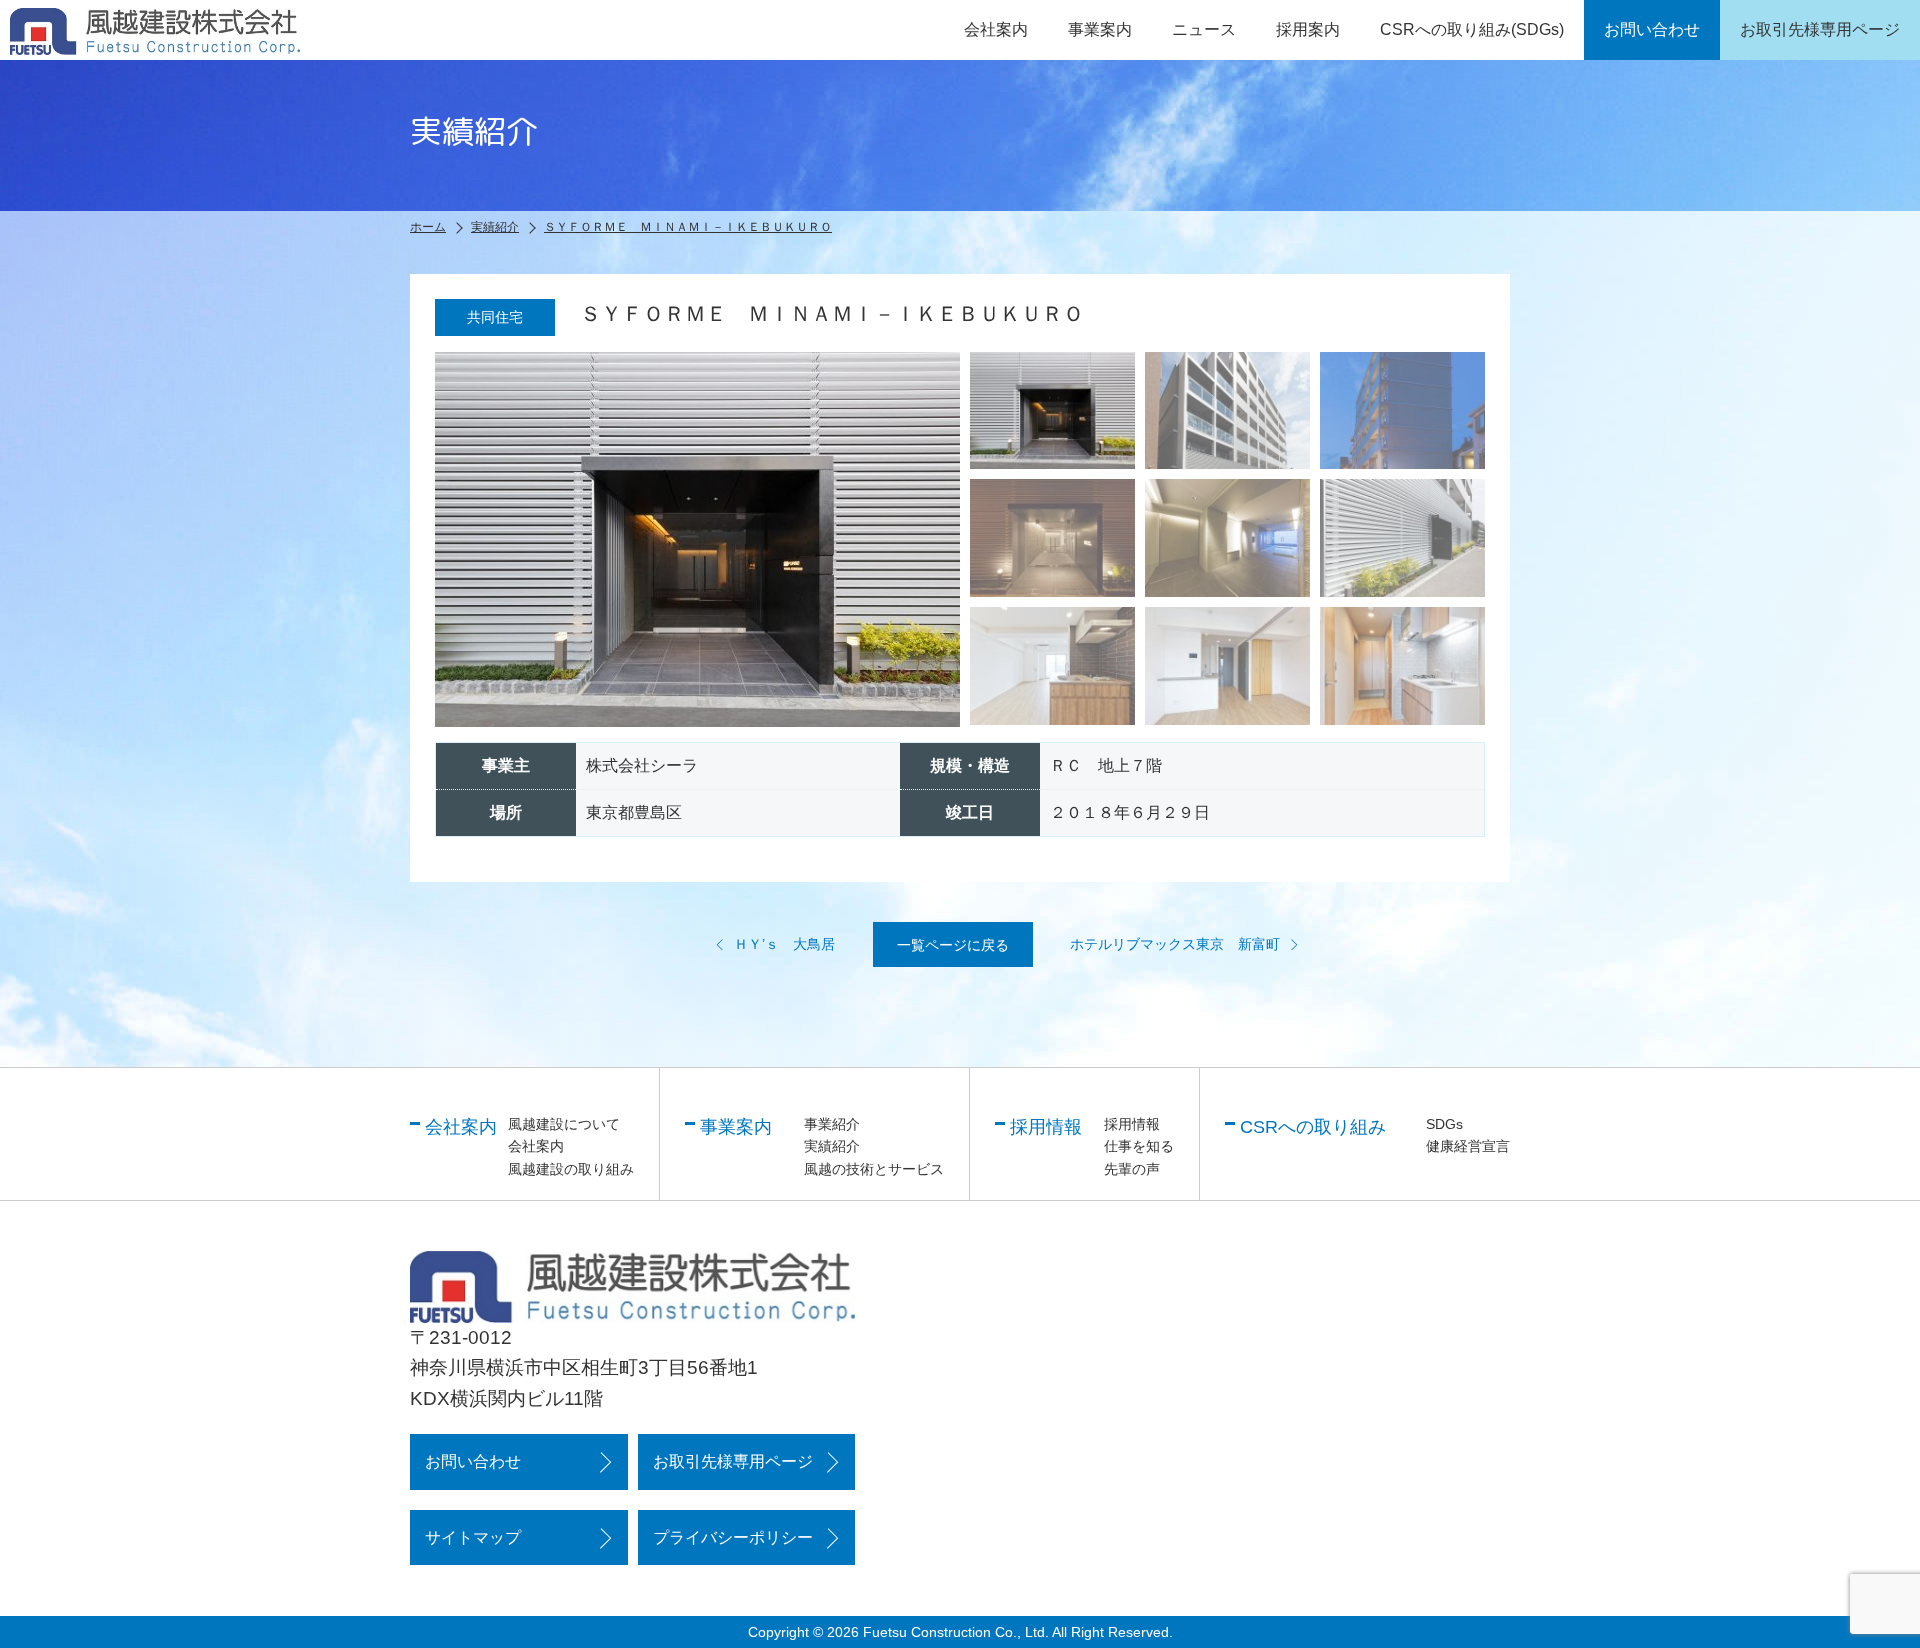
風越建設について (564, 1124)
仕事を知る (1139, 1146)
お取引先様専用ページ (733, 1461)
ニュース (1204, 29)
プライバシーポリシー (733, 1537)
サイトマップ (473, 1537)
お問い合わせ (473, 1461)
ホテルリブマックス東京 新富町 (1175, 944)
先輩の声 (1132, 1169)
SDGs (1444, 1124)
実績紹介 (832, 1146)
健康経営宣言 (1468, 1146)
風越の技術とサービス (874, 1169)
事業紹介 (832, 1124)
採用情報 (1132, 1124)
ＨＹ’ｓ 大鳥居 (784, 944)
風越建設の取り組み (571, 1169)
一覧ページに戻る (953, 945)
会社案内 (536, 1146)
